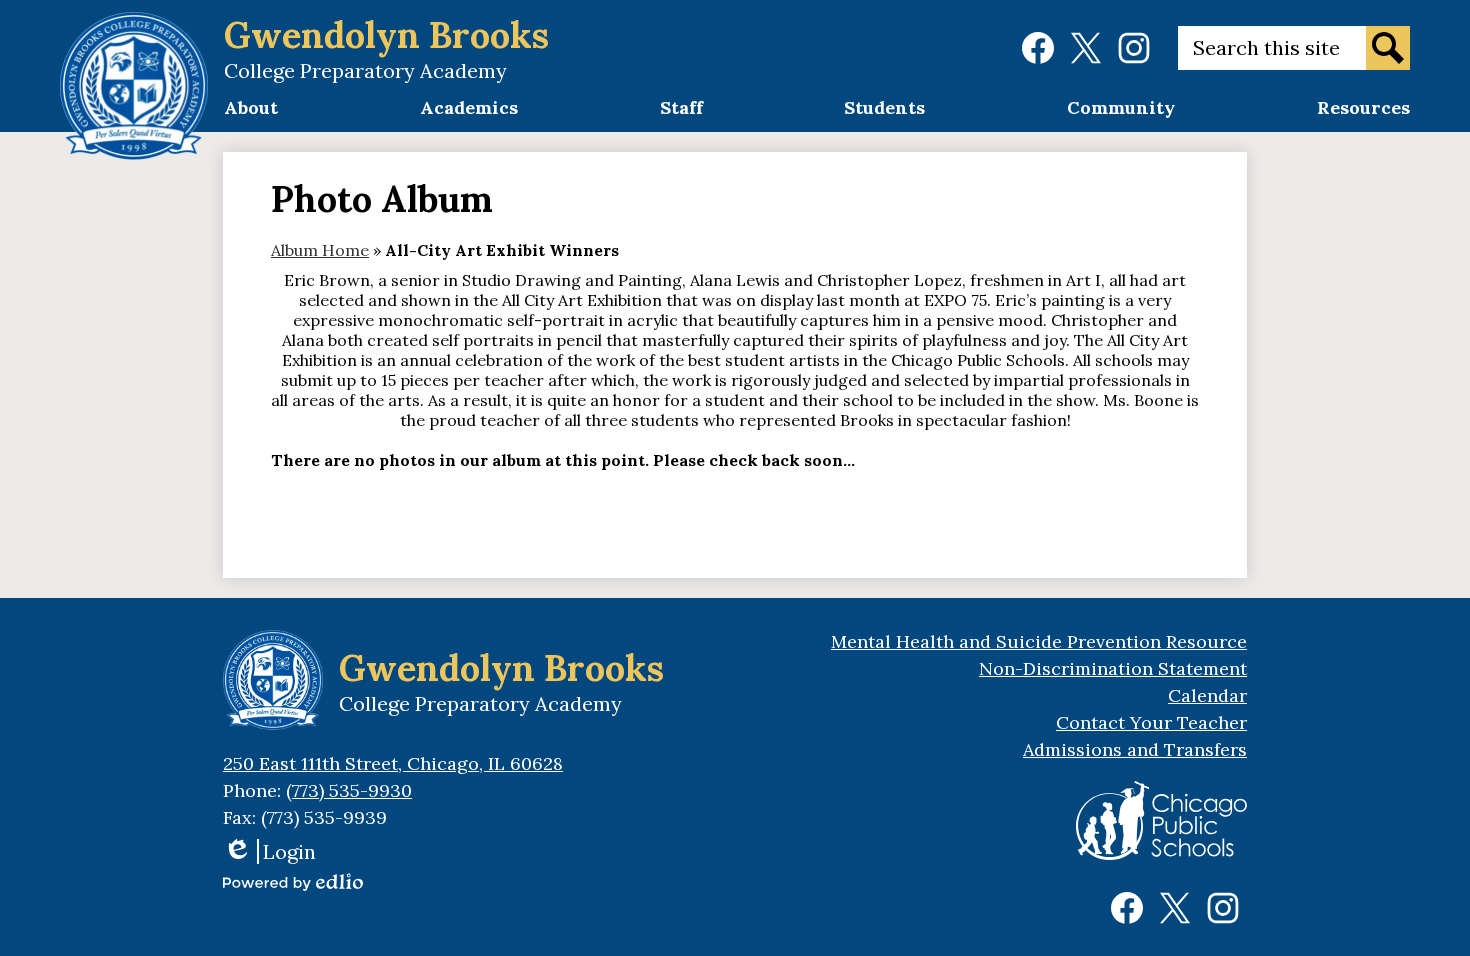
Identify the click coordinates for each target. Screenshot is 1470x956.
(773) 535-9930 (349, 790)
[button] (251, 114)
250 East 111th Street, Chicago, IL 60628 (393, 763)
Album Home (320, 250)
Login (269, 851)
